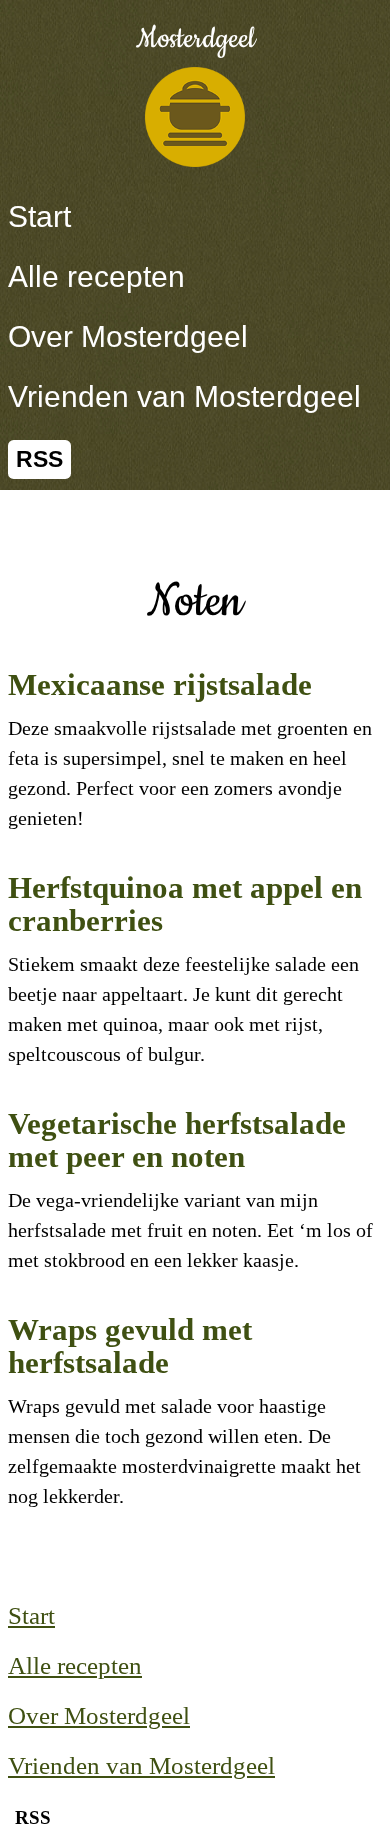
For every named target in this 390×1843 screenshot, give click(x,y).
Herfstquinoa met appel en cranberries (185, 904)
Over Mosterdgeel (128, 336)
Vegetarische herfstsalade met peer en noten (177, 1140)
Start (39, 216)
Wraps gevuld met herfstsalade (130, 1346)
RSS (39, 459)
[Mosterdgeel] (195, 117)
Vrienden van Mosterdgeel (184, 396)
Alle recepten (96, 276)
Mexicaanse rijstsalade (160, 684)
